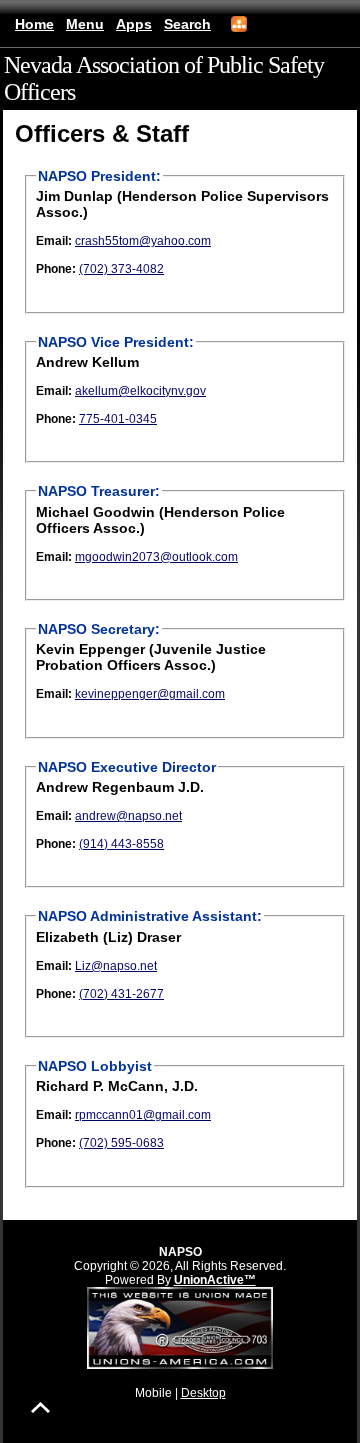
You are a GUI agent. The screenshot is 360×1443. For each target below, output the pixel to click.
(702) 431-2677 (121, 994)
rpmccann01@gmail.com (143, 1115)
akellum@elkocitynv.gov (140, 391)
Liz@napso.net (116, 966)
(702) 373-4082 (121, 269)
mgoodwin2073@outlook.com (156, 557)
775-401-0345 (118, 419)
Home (34, 24)
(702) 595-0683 (121, 1143)
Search (187, 24)
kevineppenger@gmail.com (150, 694)
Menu (85, 24)
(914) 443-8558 (121, 844)
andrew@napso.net (128, 816)
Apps (134, 24)
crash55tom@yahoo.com (143, 241)
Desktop (203, 1393)
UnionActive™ (215, 1280)
